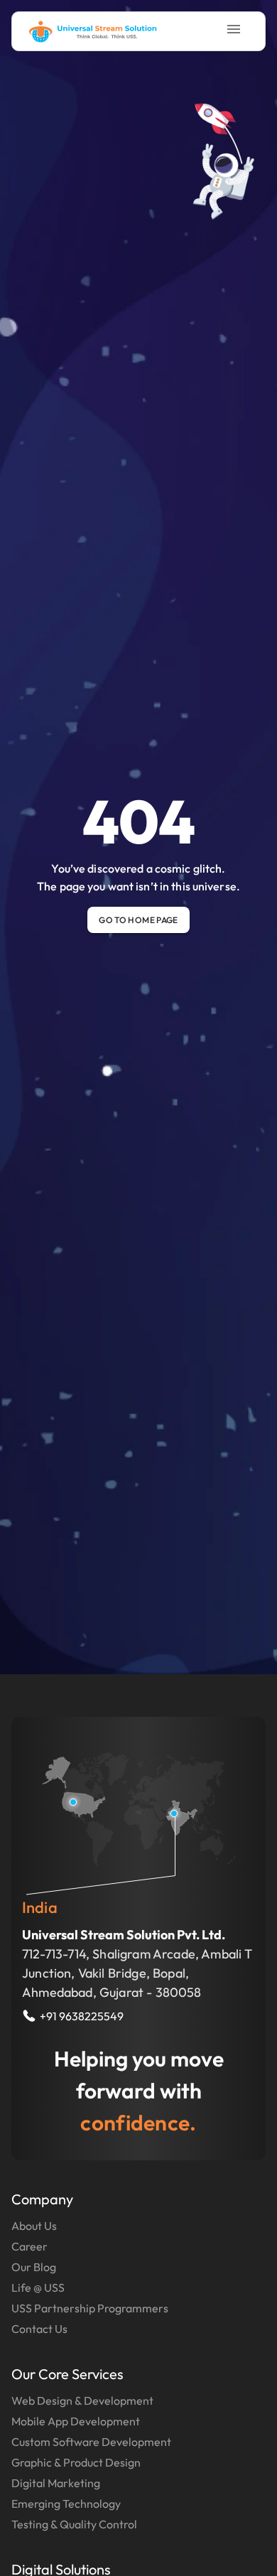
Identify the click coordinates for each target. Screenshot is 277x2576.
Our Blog (34, 2267)
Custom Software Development (91, 2442)
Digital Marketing (56, 2483)
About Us (34, 2226)
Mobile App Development (76, 2421)
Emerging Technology (66, 2504)
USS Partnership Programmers (90, 2308)
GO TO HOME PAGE (138, 920)
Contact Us (39, 2329)
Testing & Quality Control (74, 2524)
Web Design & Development (82, 2400)
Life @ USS (38, 2287)
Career (29, 2246)
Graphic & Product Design (76, 2462)
